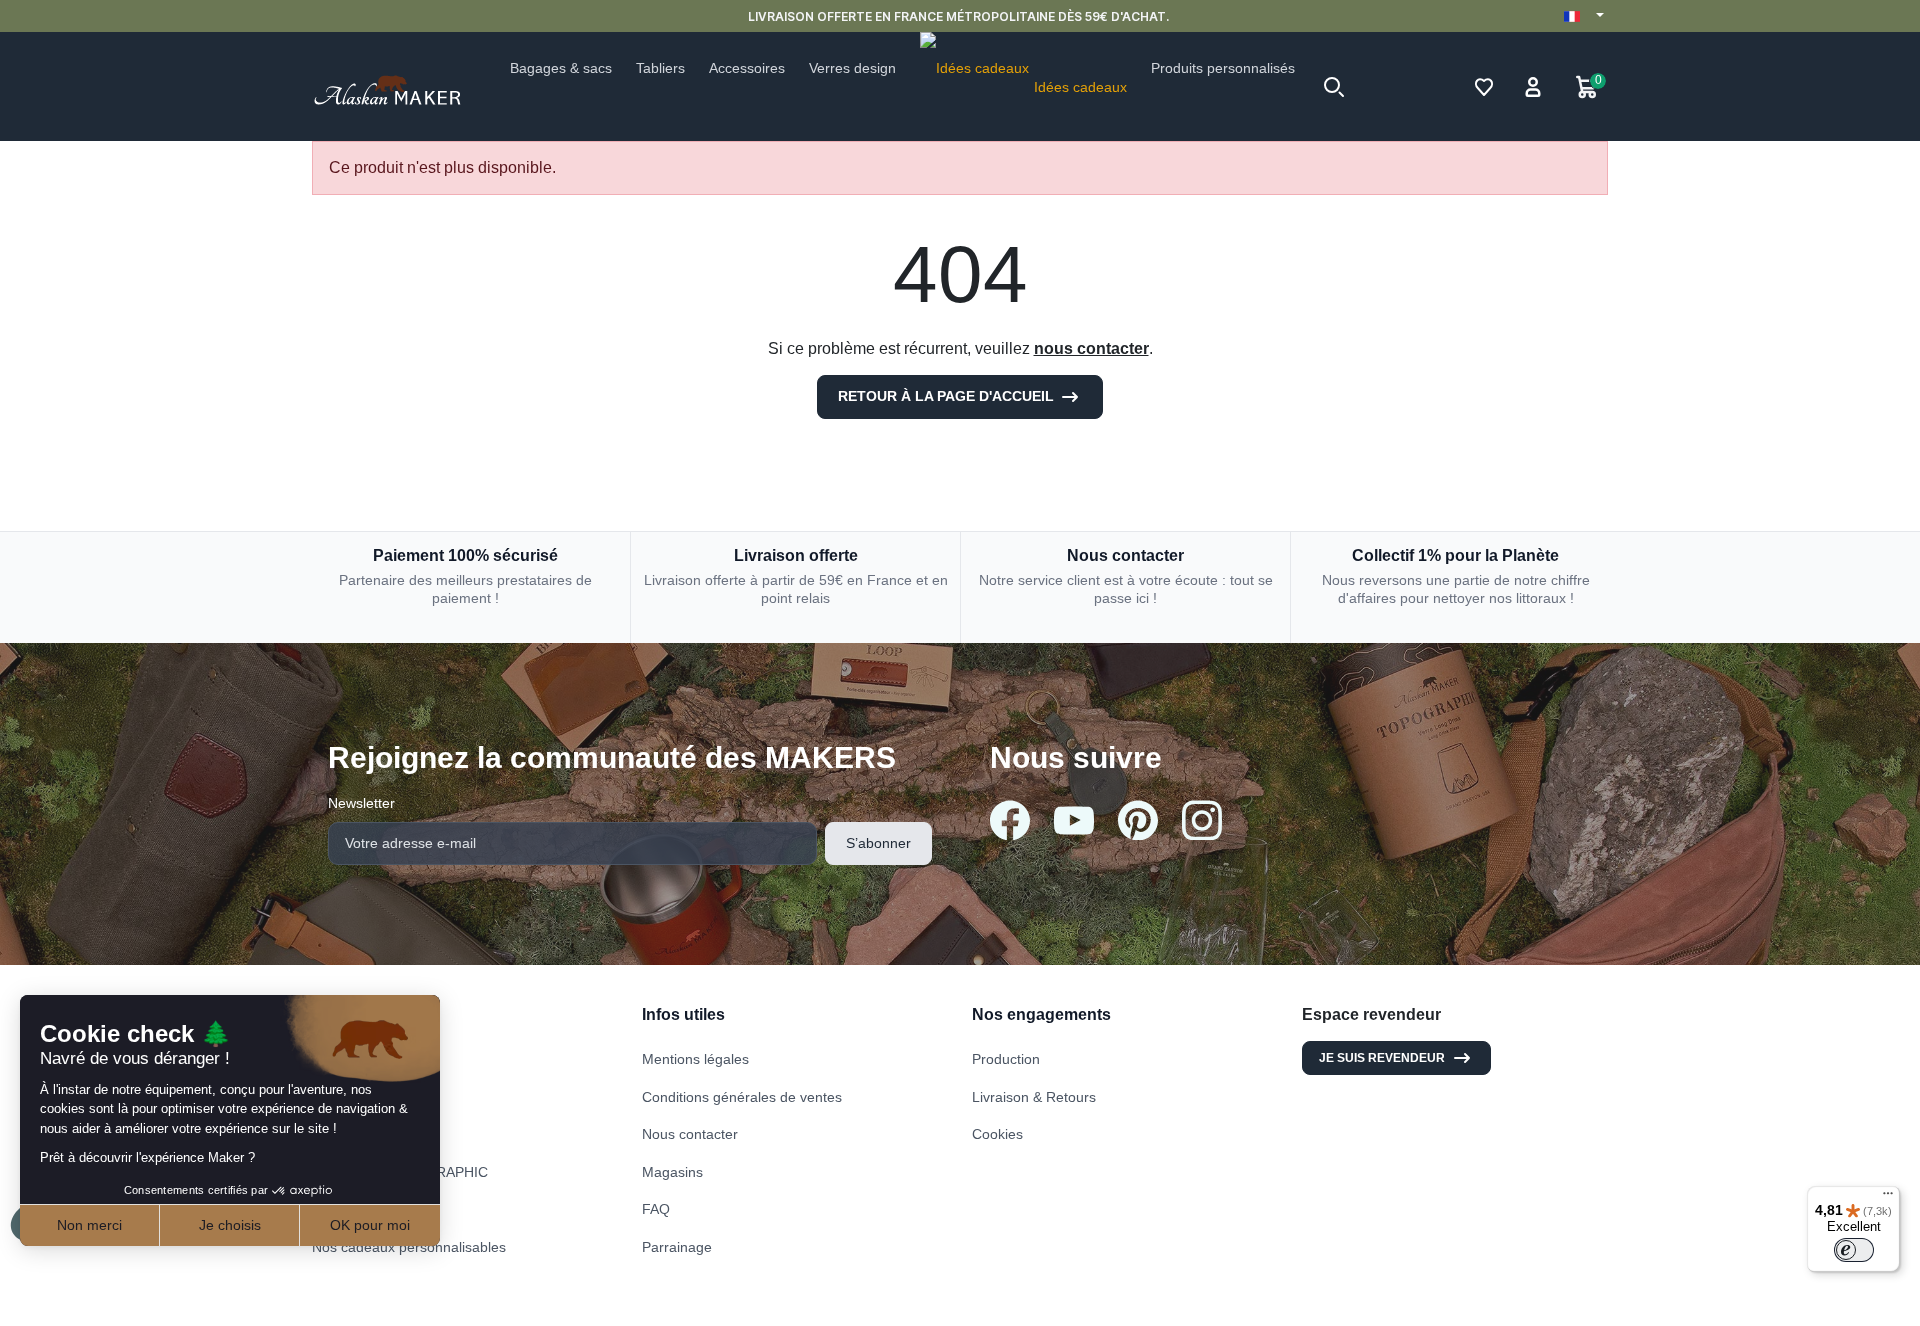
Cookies (997, 1134)
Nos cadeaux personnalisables (409, 1247)
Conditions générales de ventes (742, 1097)
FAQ (656, 1209)
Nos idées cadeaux (372, 1209)
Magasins (672, 1172)
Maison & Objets (364, 1134)
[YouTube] (1074, 820)
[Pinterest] (1138, 820)
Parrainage (677, 1247)
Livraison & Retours (1034, 1097)
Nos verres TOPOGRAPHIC (400, 1172)
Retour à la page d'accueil (948, 396)
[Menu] (1888, 1198)
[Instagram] (1202, 820)
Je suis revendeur (1382, 1058)
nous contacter (1091, 348)
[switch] (1854, 1250)
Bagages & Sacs (364, 1059)
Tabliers (336, 1097)
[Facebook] (1010, 820)
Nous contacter (690, 1134)
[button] (1334, 87)
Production (1006, 1059)
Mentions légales (695, 1059)
